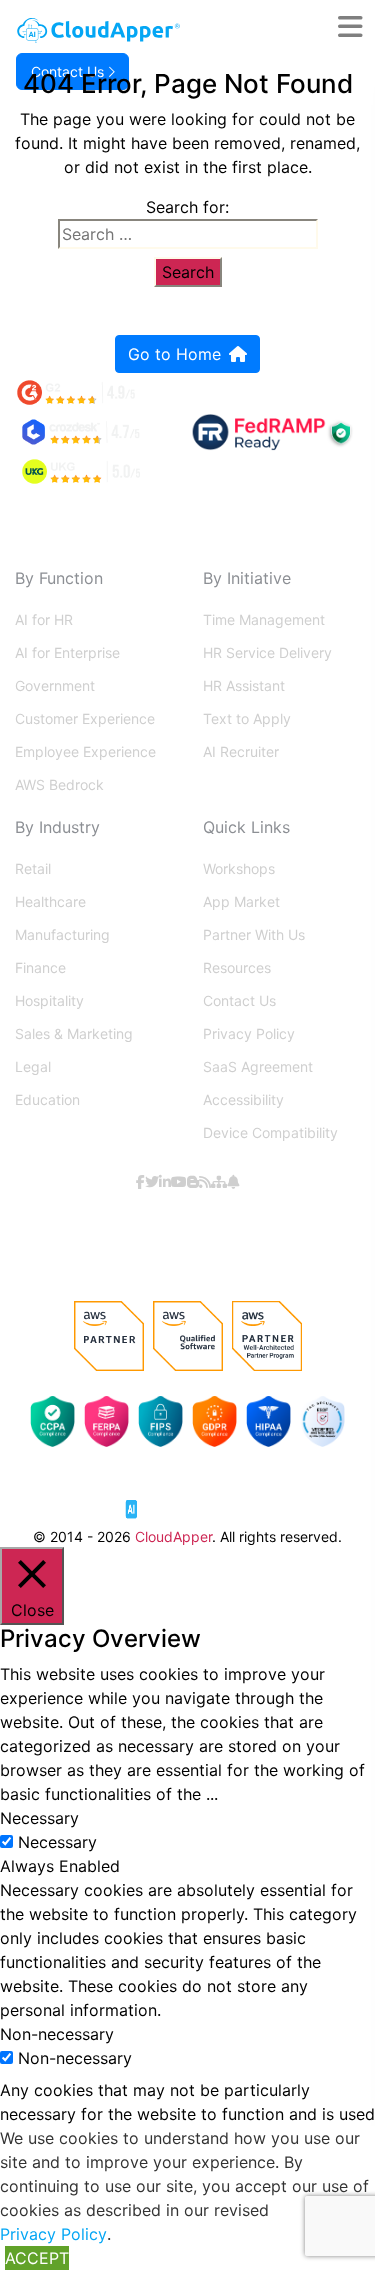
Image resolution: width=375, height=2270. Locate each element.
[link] (188, 1500)
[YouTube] (179, 1181)
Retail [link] (33, 868)
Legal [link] (33, 1066)
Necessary (57, 1842)
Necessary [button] (39, 1818)
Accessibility (243, 1099)
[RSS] (205, 1181)
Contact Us (239, 1000)
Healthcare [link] (50, 901)
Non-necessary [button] (57, 2034)
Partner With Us (254, 934)
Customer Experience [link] (85, 718)
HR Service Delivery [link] (267, 652)
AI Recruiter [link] (241, 751)
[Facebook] (140, 1181)
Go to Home (174, 354)
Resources (237, 967)
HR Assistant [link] (244, 685)
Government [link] (55, 685)
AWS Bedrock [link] (59, 784)
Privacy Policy (249, 1033)
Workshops (239, 868)
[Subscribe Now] (233, 1181)
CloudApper (173, 1536)
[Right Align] (356, 27)
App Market (241, 901)
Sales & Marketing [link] (74, 1033)
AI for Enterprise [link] (67, 652)
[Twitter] (152, 1181)
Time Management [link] (264, 619)
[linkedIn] (165, 1181)
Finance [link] (40, 967)
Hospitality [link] (49, 1000)
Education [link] (47, 1099)
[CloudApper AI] (98, 30)
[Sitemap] (219, 1181)
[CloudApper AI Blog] (193, 1181)
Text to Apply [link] (247, 718)
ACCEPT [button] (37, 2258)
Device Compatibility (270, 1132)
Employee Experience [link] (85, 751)
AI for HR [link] (44, 619)
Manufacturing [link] (62, 934)
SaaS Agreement (258, 1066)
